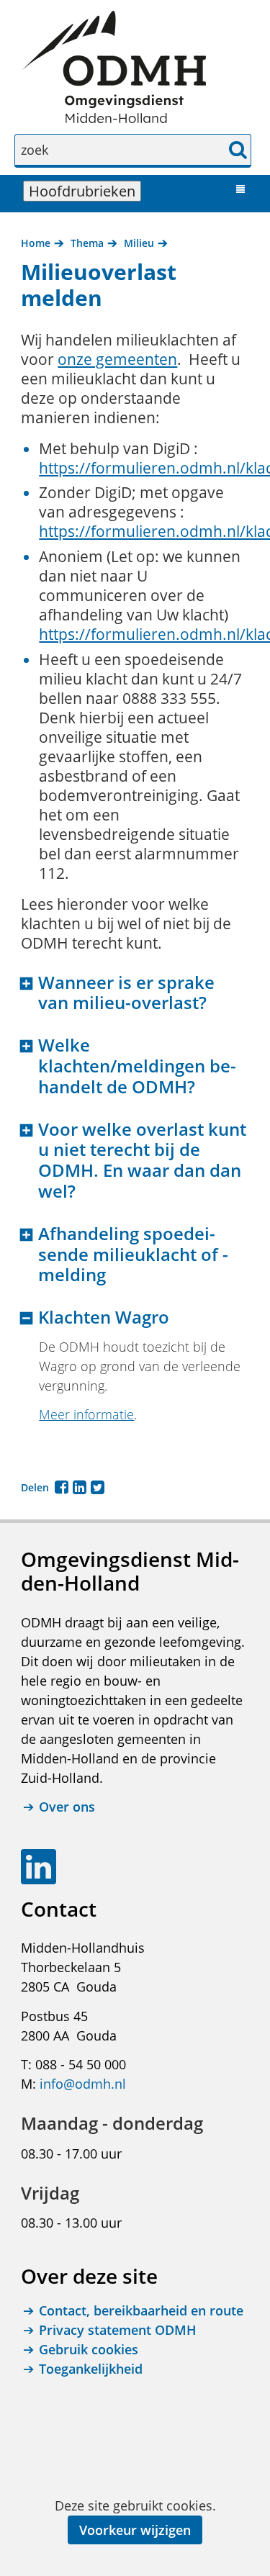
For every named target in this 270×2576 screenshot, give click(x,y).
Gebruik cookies (89, 2349)
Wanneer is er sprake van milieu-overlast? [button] (126, 993)
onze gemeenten (117, 359)
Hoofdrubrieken (85, 191)
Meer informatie (86, 1414)
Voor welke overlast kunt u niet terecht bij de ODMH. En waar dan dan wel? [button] (142, 1161)
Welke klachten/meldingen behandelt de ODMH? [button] (137, 1066)
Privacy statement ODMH (118, 2330)
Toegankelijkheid (91, 2369)
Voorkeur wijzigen (135, 2530)
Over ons (67, 1807)
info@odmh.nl (83, 2084)
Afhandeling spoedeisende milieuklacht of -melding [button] (133, 1255)
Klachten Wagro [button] (104, 1318)
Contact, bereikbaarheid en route (141, 2310)
